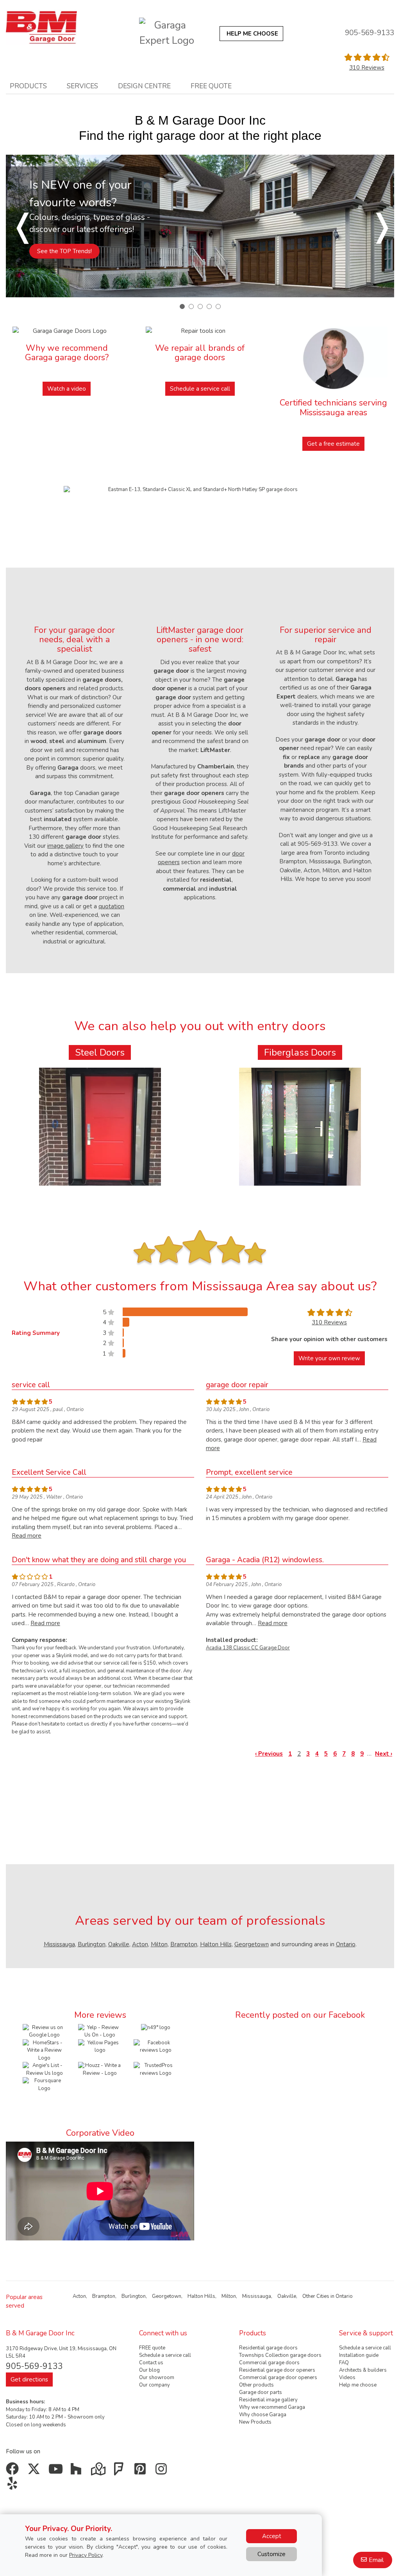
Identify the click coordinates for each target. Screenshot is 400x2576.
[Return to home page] (41, 28)
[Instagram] (163, 2472)
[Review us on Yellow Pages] (100, 2046)
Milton (159, 1944)
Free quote (211, 86)
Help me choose (358, 2385)
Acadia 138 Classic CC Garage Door (248, 1648)
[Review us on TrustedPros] (155, 2069)
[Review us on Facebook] (155, 2046)
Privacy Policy (86, 2555)
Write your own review (329, 1358)
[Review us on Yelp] (100, 2031)
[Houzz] (78, 2472)
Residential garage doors (268, 2348)
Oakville (119, 1944)
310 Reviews (367, 68)
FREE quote (152, 2348)
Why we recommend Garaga (272, 2407)
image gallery (65, 846)
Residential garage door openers (277, 2370)
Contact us (151, 2363)
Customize (271, 2554)
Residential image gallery (268, 2400)
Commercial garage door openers (278, 2378)
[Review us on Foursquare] (45, 2099)
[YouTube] (56, 2472)
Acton (140, 1944)
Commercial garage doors (269, 2363)
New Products (255, 2422)
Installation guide (359, 2355)
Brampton (184, 1944)
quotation (111, 906)
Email (376, 2560)
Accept (272, 2536)
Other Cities (316, 2296)
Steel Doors (100, 1052)
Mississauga (59, 1944)
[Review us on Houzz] (100, 2069)
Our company (154, 2385)
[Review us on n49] (156, 2028)
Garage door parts (261, 2392)
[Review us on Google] (45, 2031)
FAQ (344, 2363)
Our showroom (157, 2378)
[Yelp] (14, 2486)
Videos (347, 2378)
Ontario (346, 1944)
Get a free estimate (333, 444)
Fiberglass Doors (300, 1052)
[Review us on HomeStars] (45, 2050)
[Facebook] (14, 2472)
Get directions (29, 2379)
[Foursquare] (121, 2472)
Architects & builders (363, 2370)
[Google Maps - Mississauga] (99, 2472)
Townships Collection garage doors (280, 2355)
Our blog (149, 2370)
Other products (256, 2385)
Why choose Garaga (263, 2415)
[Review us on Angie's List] (45, 2069)
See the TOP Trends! (64, 251)
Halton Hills (216, 1944)
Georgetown (252, 1944)
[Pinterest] (142, 2472)
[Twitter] (35, 2472)
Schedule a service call (200, 389)
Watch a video (67, 389)
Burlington (92, 1944)
